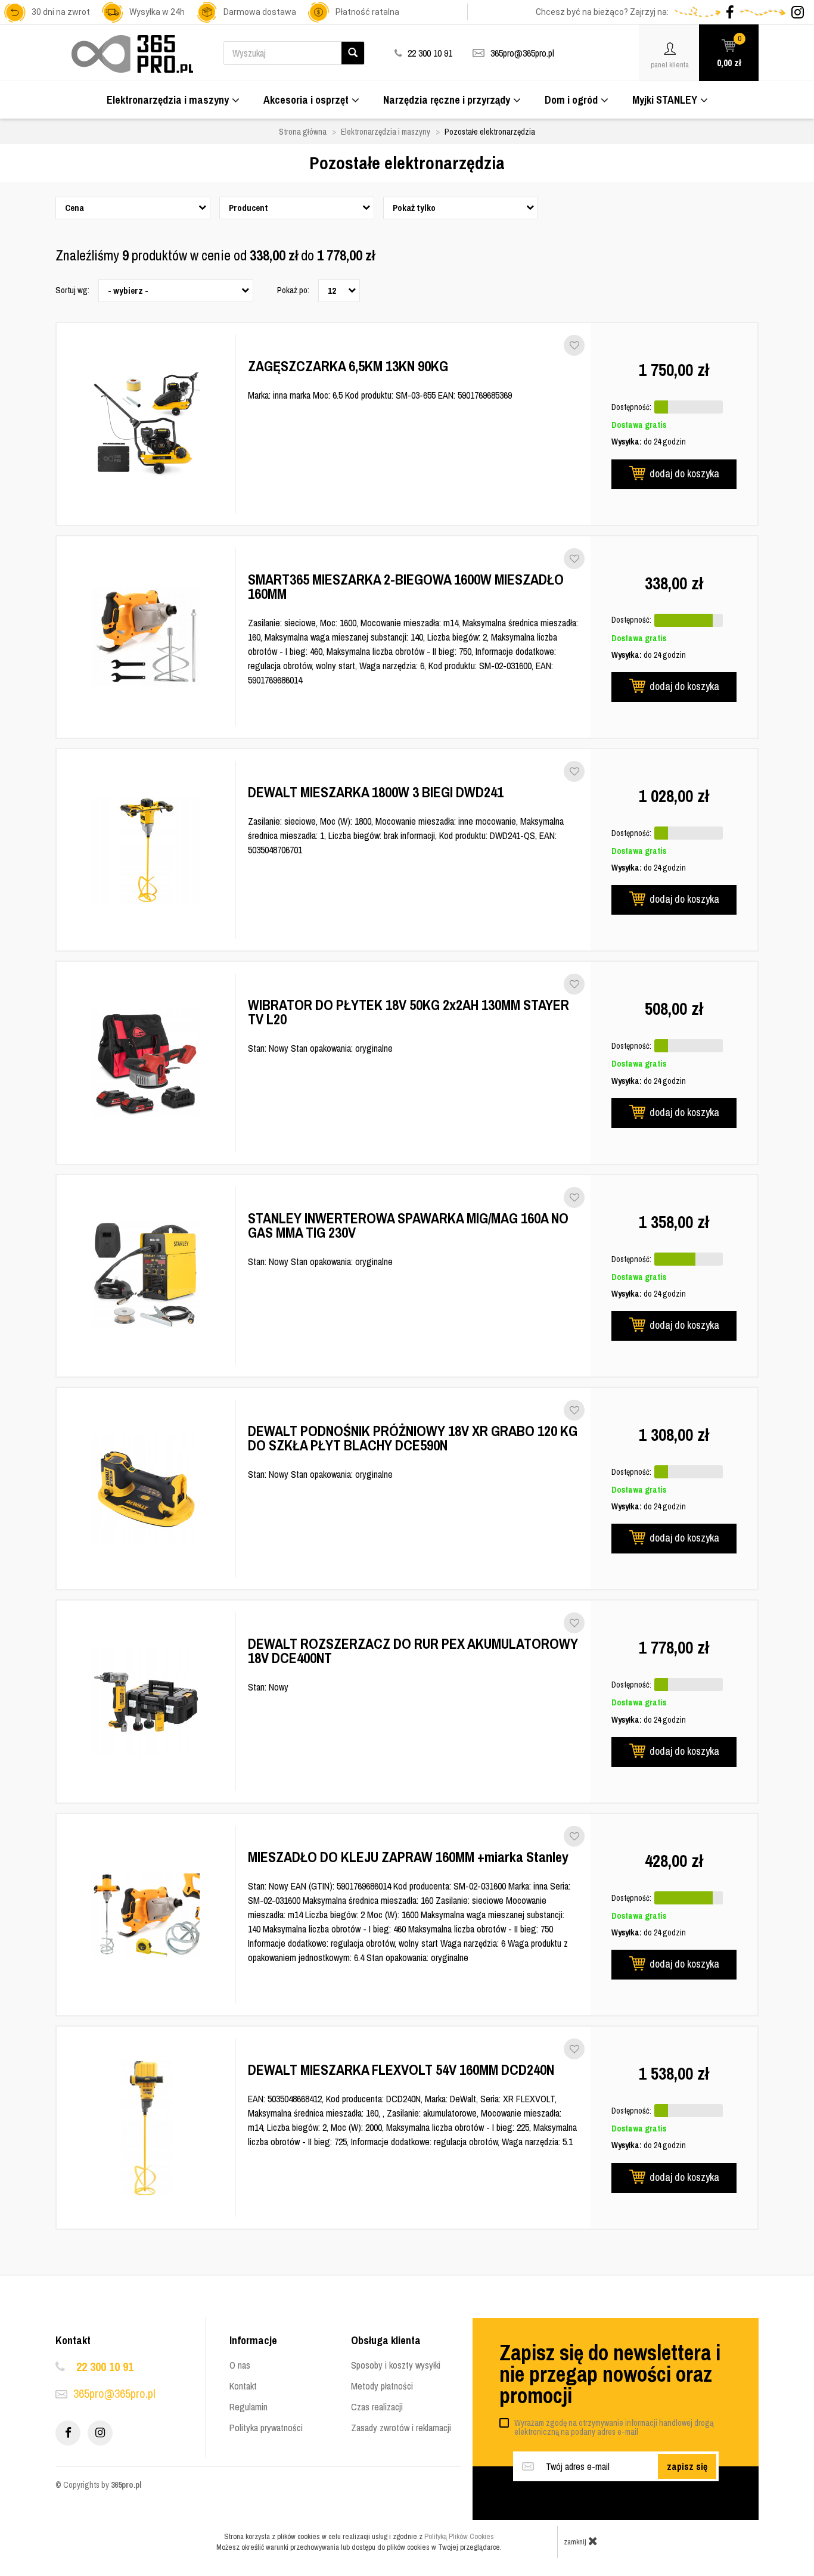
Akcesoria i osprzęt (306, 100)
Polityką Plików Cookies (459, 2536)
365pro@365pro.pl (522, 53)
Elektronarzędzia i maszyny (168, 100)
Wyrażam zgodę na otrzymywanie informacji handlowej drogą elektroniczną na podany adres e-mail (614, 2427)
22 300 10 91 (105, 2367)
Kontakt (243, 2386)
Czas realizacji (377, 2407)
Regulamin (248, 2407)
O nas (240, 2365)
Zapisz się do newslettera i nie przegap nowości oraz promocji (610, 2374)
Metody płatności (382, 2386)
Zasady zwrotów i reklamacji (401, 2428)
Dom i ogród (571, 100)
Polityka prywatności (266, 2428)
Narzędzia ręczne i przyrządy (447, 100)
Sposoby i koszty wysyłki (396, 2365)
